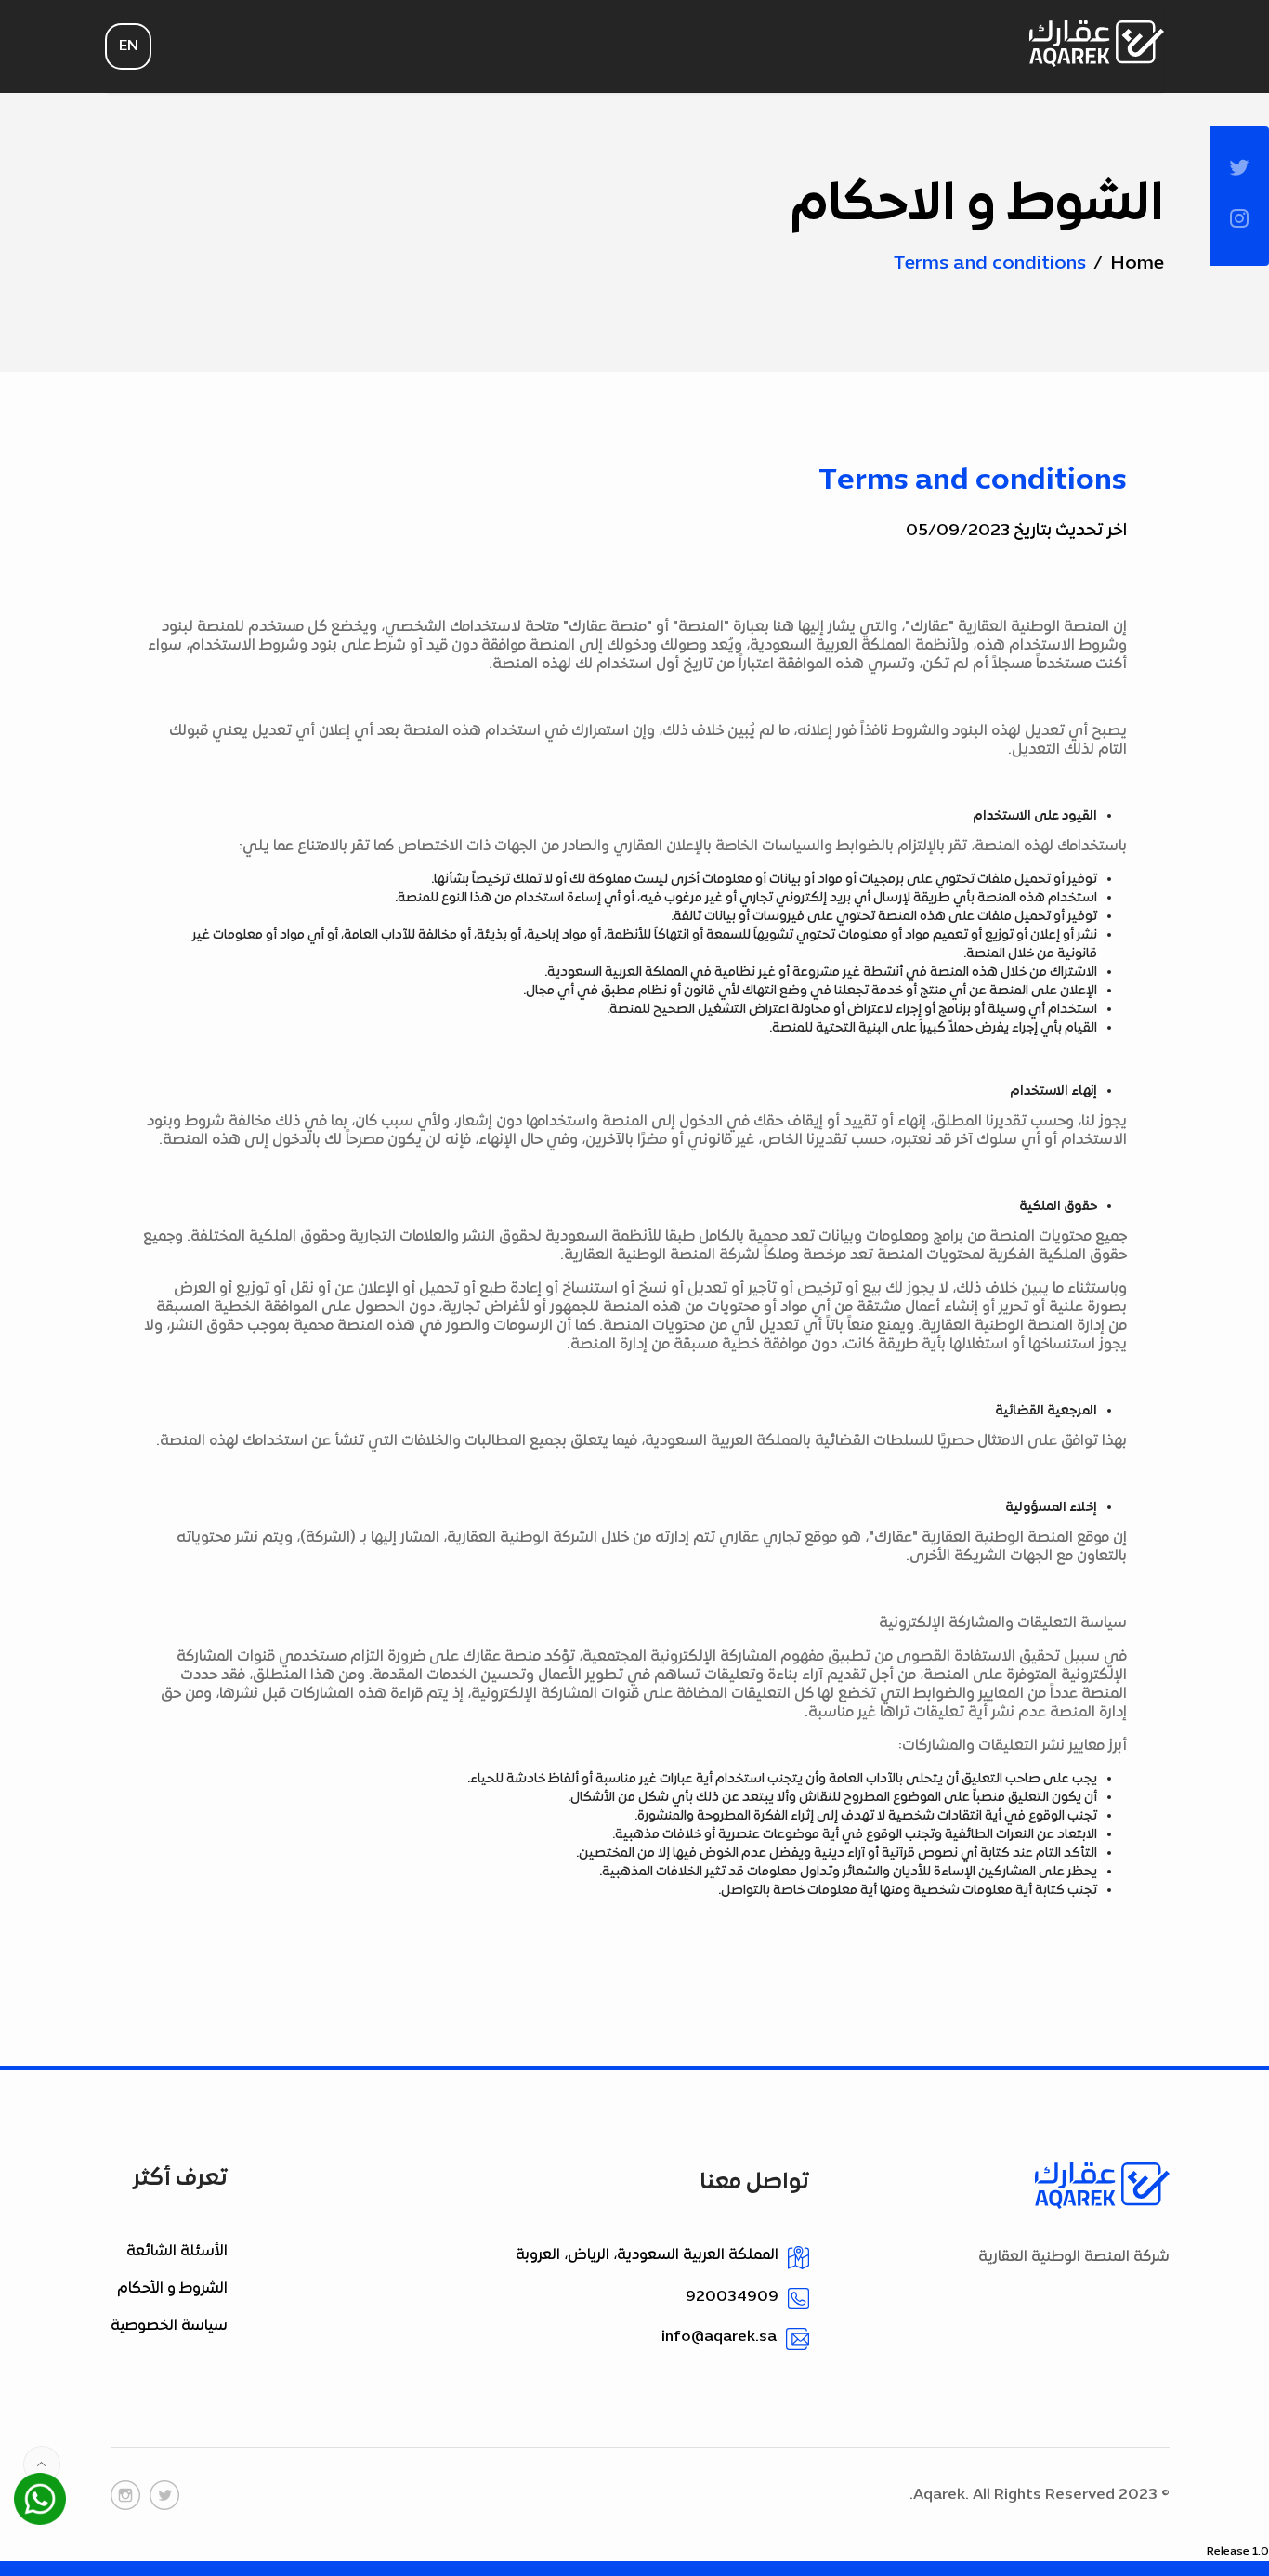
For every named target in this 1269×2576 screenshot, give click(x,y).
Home (1137, 264)
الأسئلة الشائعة (177, 2252)
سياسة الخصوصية (169, 2326)
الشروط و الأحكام (172, 2289)
